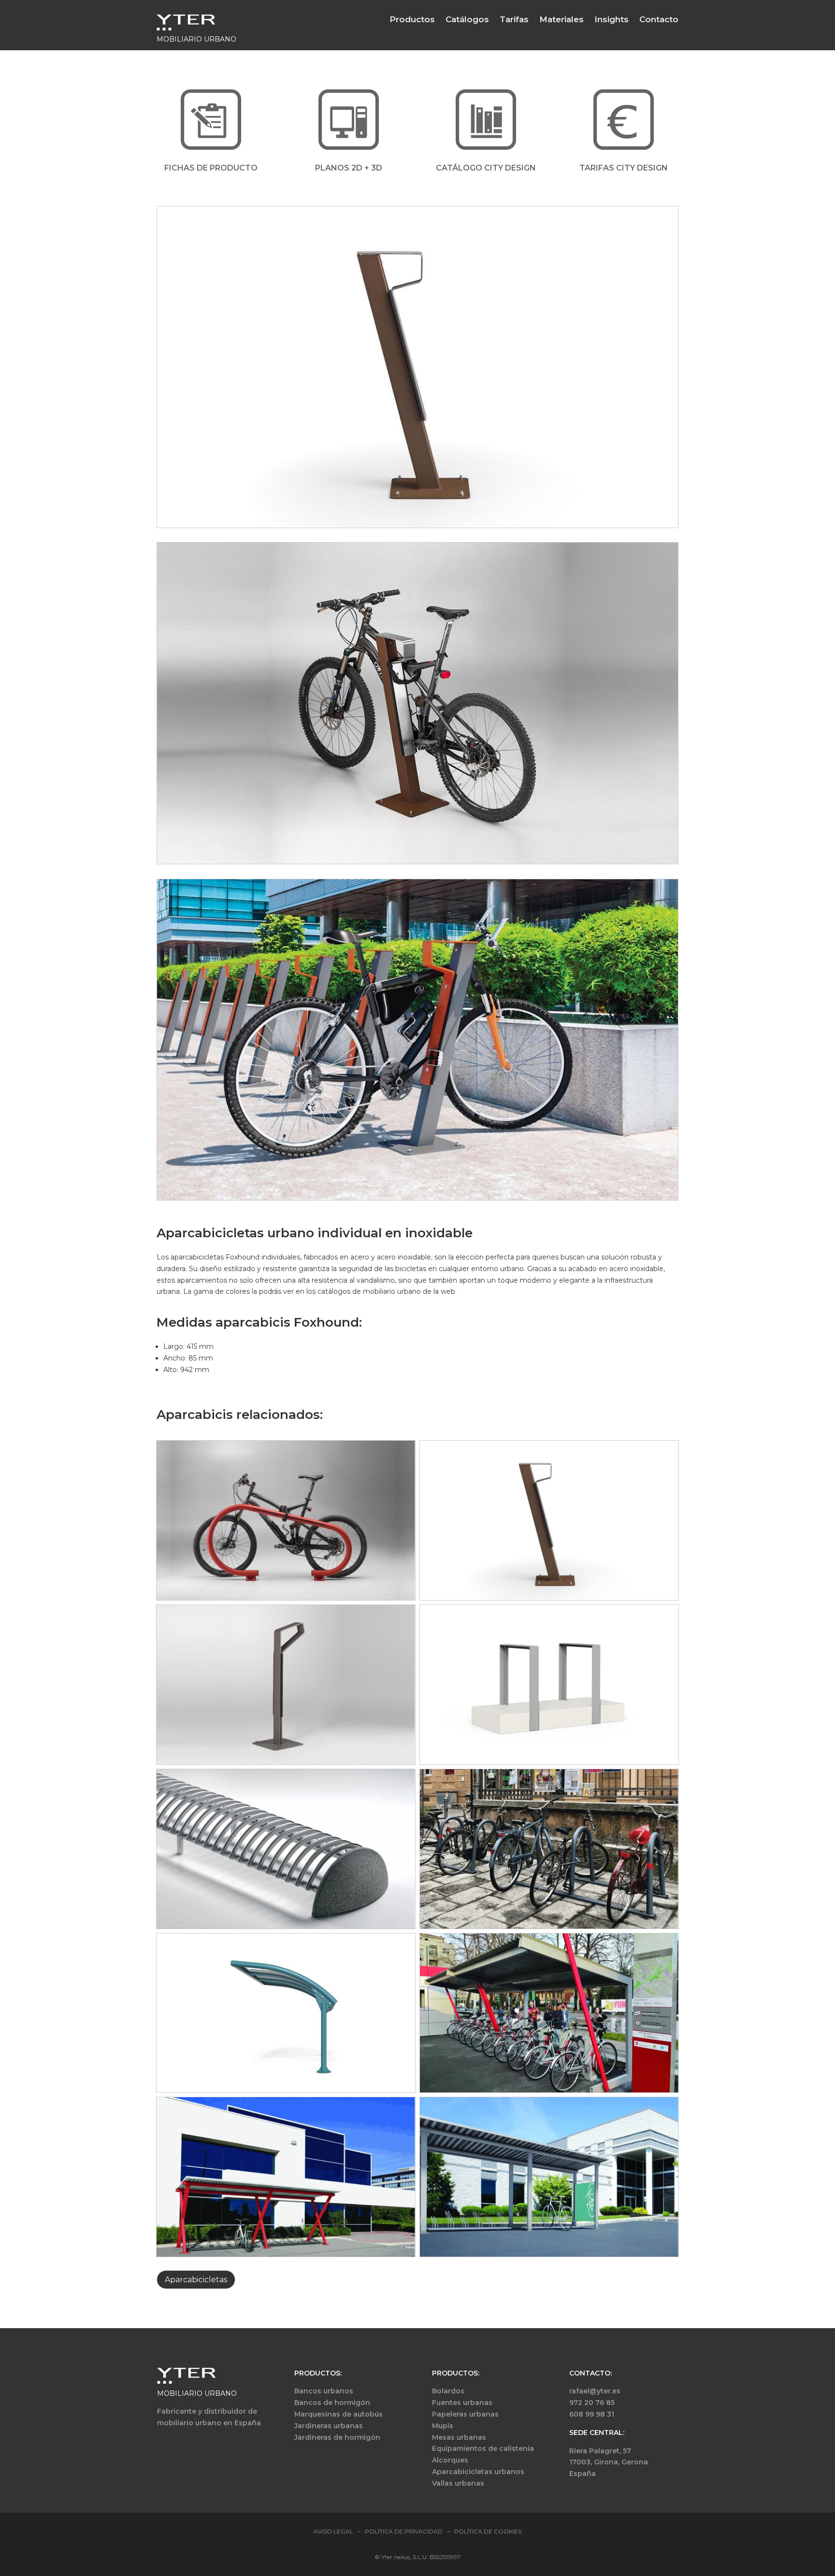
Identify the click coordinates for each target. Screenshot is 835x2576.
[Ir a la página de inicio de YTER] (186, 28)
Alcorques (450, 2460)
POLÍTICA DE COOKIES (488, 2531)
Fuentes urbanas (462, 2403)
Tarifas (514, 19)
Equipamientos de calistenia (483, 2448)
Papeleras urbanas (465, 2414)
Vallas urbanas (458, 2483)
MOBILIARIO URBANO (197, 2393)
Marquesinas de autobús (338, 2414)
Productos (412, 19)
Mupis (443, 2426)
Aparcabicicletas (196, 2280)
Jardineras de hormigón (337, 2437)
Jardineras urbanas (329, 2426)
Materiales (561, 19)
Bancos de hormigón (332, 2403)
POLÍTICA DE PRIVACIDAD (404, 2531)
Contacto (659, 19)
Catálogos (467, 19)
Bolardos (448, 2391)
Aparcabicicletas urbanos (478, 2472)
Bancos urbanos (324, 2391)
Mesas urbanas (459, 2437)
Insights (612, 19)
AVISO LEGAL (333, 2531)
